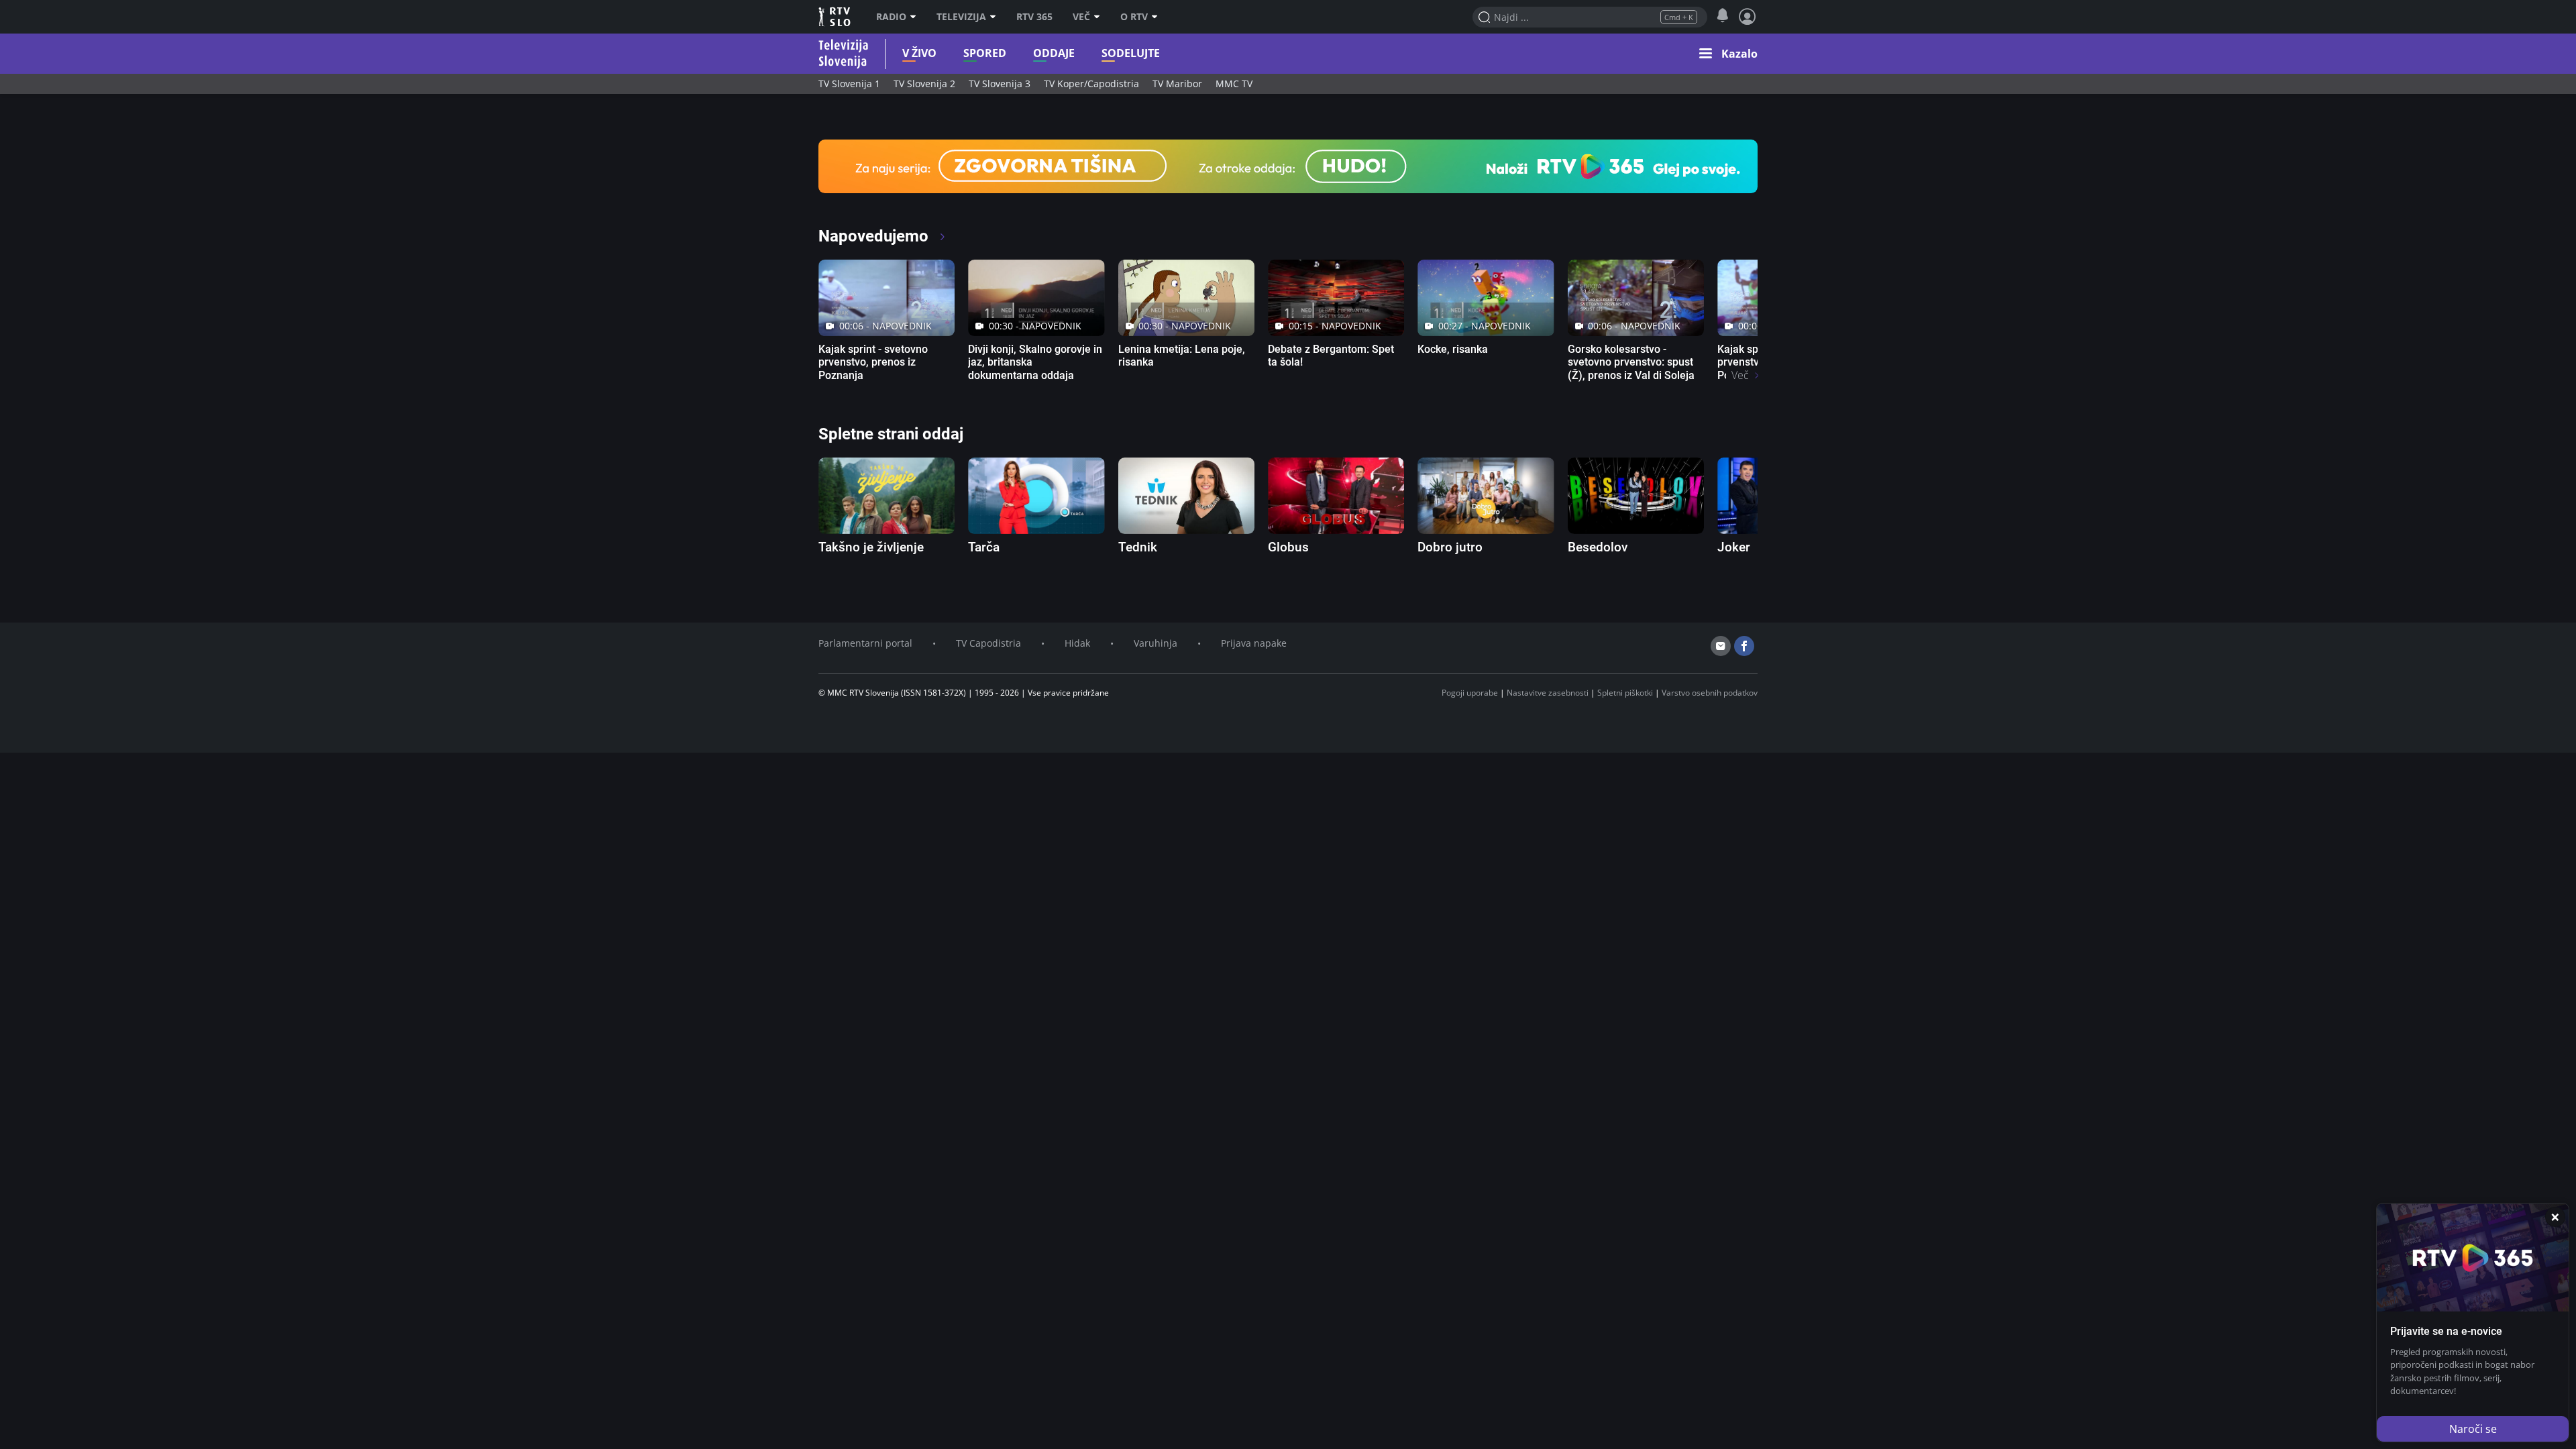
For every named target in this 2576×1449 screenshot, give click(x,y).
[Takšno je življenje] (887, 496)
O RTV (1134, 17)
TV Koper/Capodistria (1091, 84)
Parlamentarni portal (865, 643)
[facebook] (1744, 646)
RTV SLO (836, 17)
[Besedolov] (1636, 496)
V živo (919, 53)
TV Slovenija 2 (924, 84)
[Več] (1100, 17)
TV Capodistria (988, 643)
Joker (1734, 547)
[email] (1721, 646)
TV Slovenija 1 (849, 84)
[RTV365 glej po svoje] (1288, 165)
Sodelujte (1131, 53)
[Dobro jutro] (1486, 496)
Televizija (961, 17)
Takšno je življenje (871, 547)
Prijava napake (1254, 643)
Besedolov (1598, 547)
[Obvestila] (1722, 16)
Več (1081, 17)
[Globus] (1336, 496)
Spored (985, 53)
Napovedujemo (875, 236)
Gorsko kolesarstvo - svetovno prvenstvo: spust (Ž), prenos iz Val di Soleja (1631, 362)
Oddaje (1054, 53)
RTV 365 (1034, 17)
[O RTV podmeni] (1158, 17)
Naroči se (2473, 1429)
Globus (1288, 547)
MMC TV (1234, 84)
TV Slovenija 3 (1000, 84)
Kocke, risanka (1453, 349)
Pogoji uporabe (1470, 693)
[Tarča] (1036, 496)
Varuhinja (1156, 643)
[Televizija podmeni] (996, 17)
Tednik (1138, 547)
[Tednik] (1186, 496)
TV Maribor (1177, 84)
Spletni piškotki (1625, 693)
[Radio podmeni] (916, 17)
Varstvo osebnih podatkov (1710, 693)
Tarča (984, 547)
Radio (891, 17)
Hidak (1077, 643)
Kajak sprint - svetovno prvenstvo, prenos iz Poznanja (873, 362)
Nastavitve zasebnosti (1548, 693)
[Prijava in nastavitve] (1748, 17)
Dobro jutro (1450, 547)
